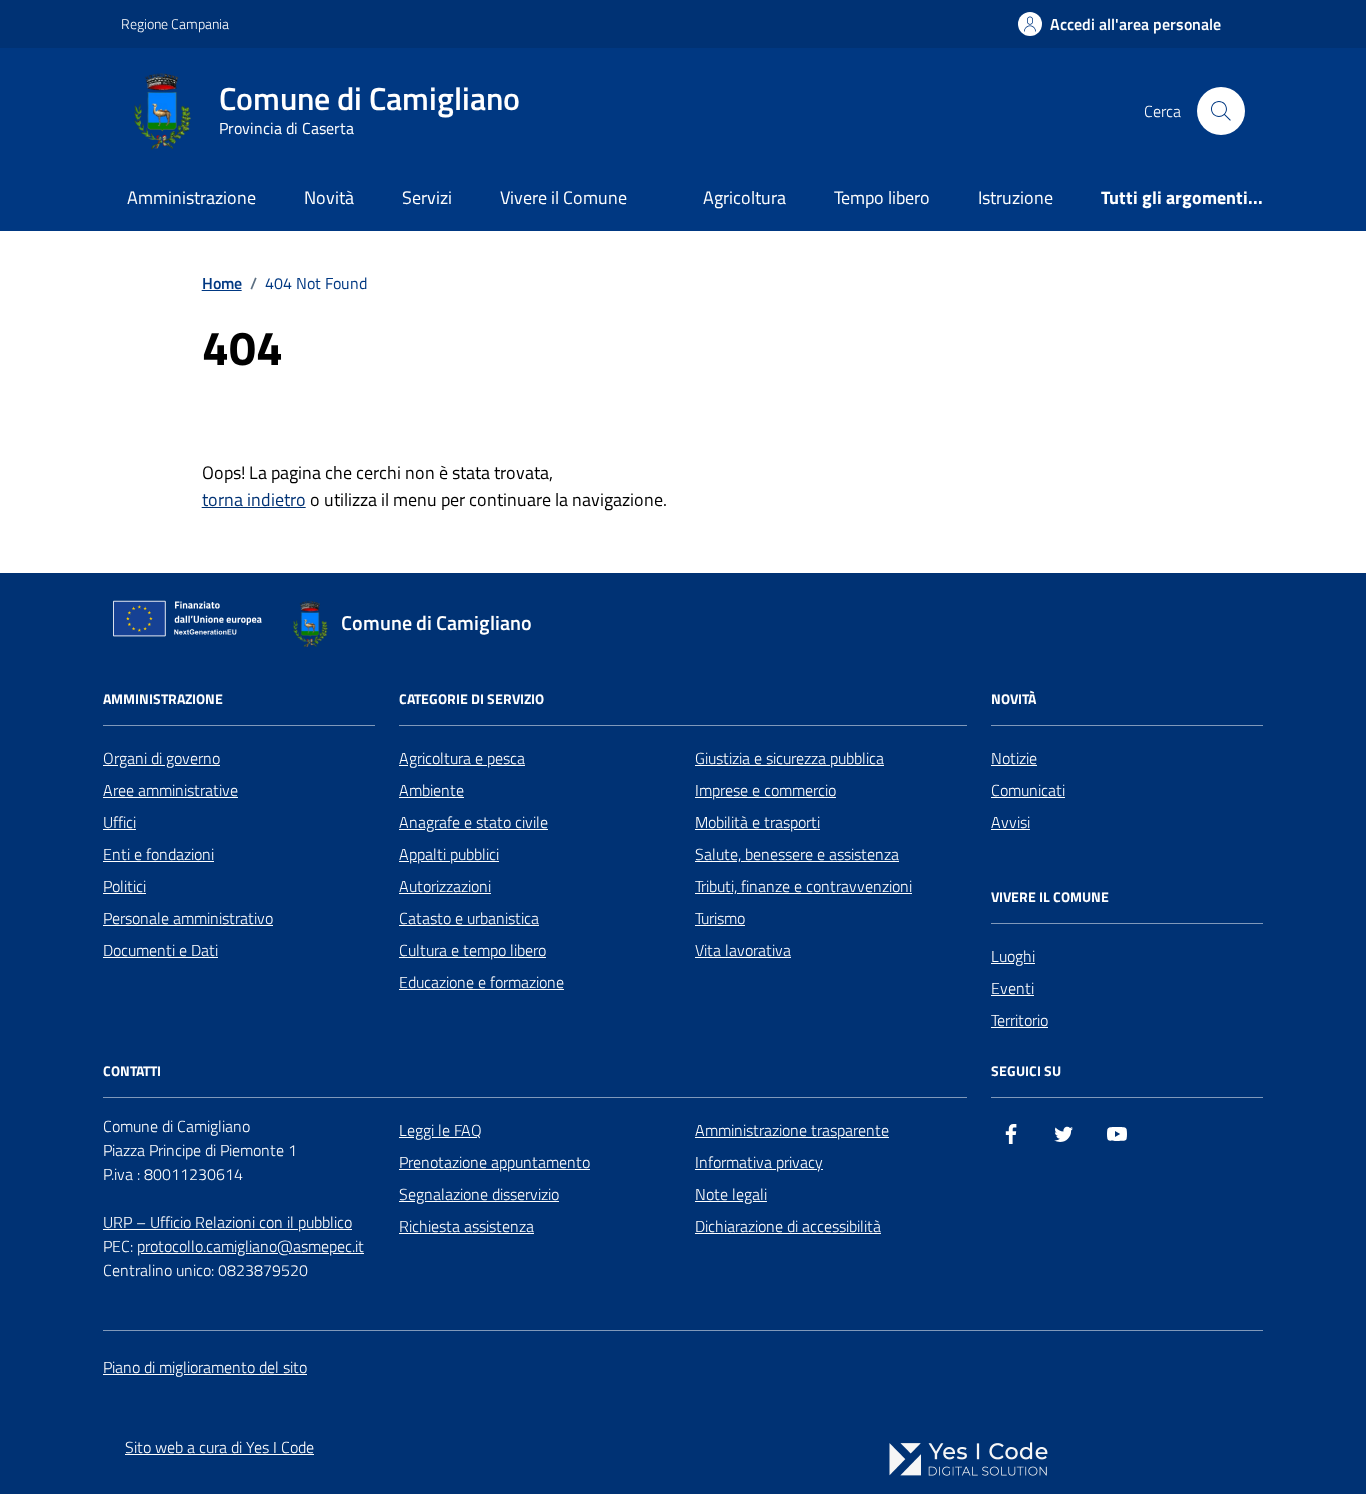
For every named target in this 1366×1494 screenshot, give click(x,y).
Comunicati (1028, 790)
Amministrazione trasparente (792, 1130)
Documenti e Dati (160, 950)
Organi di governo (161, 758)
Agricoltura (744, 197)
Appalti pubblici (449, 854)
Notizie (1014, 758)
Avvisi (1010, 822)
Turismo (720, 918)
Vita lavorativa (743, 950)
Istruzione (1015, 197)
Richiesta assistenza (466, 1226)
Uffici (119, 822)
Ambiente (431, 790)
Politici (124, 886)
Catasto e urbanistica (469, 918)
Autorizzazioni (445, 886)
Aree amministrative (170, 790)
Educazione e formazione (481, 982)
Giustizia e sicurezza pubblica (789, 758)
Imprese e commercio (765, 790)
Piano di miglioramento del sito (205, 1367)
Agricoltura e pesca (462, 758)
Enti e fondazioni (158, 854)
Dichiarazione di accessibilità (788, 1226)
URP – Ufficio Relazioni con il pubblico (227, 1222)
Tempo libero (882, 197)
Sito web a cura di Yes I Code (219, 1447)
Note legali (731, 1194)
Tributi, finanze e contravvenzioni (803, 886)
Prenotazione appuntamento (494, 1162)
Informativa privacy (759, 1162)
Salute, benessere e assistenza (797, 854)
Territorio (1019, 1020)
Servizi (427, 197)
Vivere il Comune (563, 197)
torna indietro (254, 499)
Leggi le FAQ (440, 1130)
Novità (329, 197)
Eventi (1012, 988)
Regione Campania (175, 23)
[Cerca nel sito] (1221, 111)
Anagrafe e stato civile (473, 822)
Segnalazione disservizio (479, 1194)
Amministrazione (191, 197)
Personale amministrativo (188, 918)
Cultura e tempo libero (472, 950)
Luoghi (1013, 956)
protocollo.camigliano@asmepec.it (250, 1246)
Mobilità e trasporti (757, 822)
